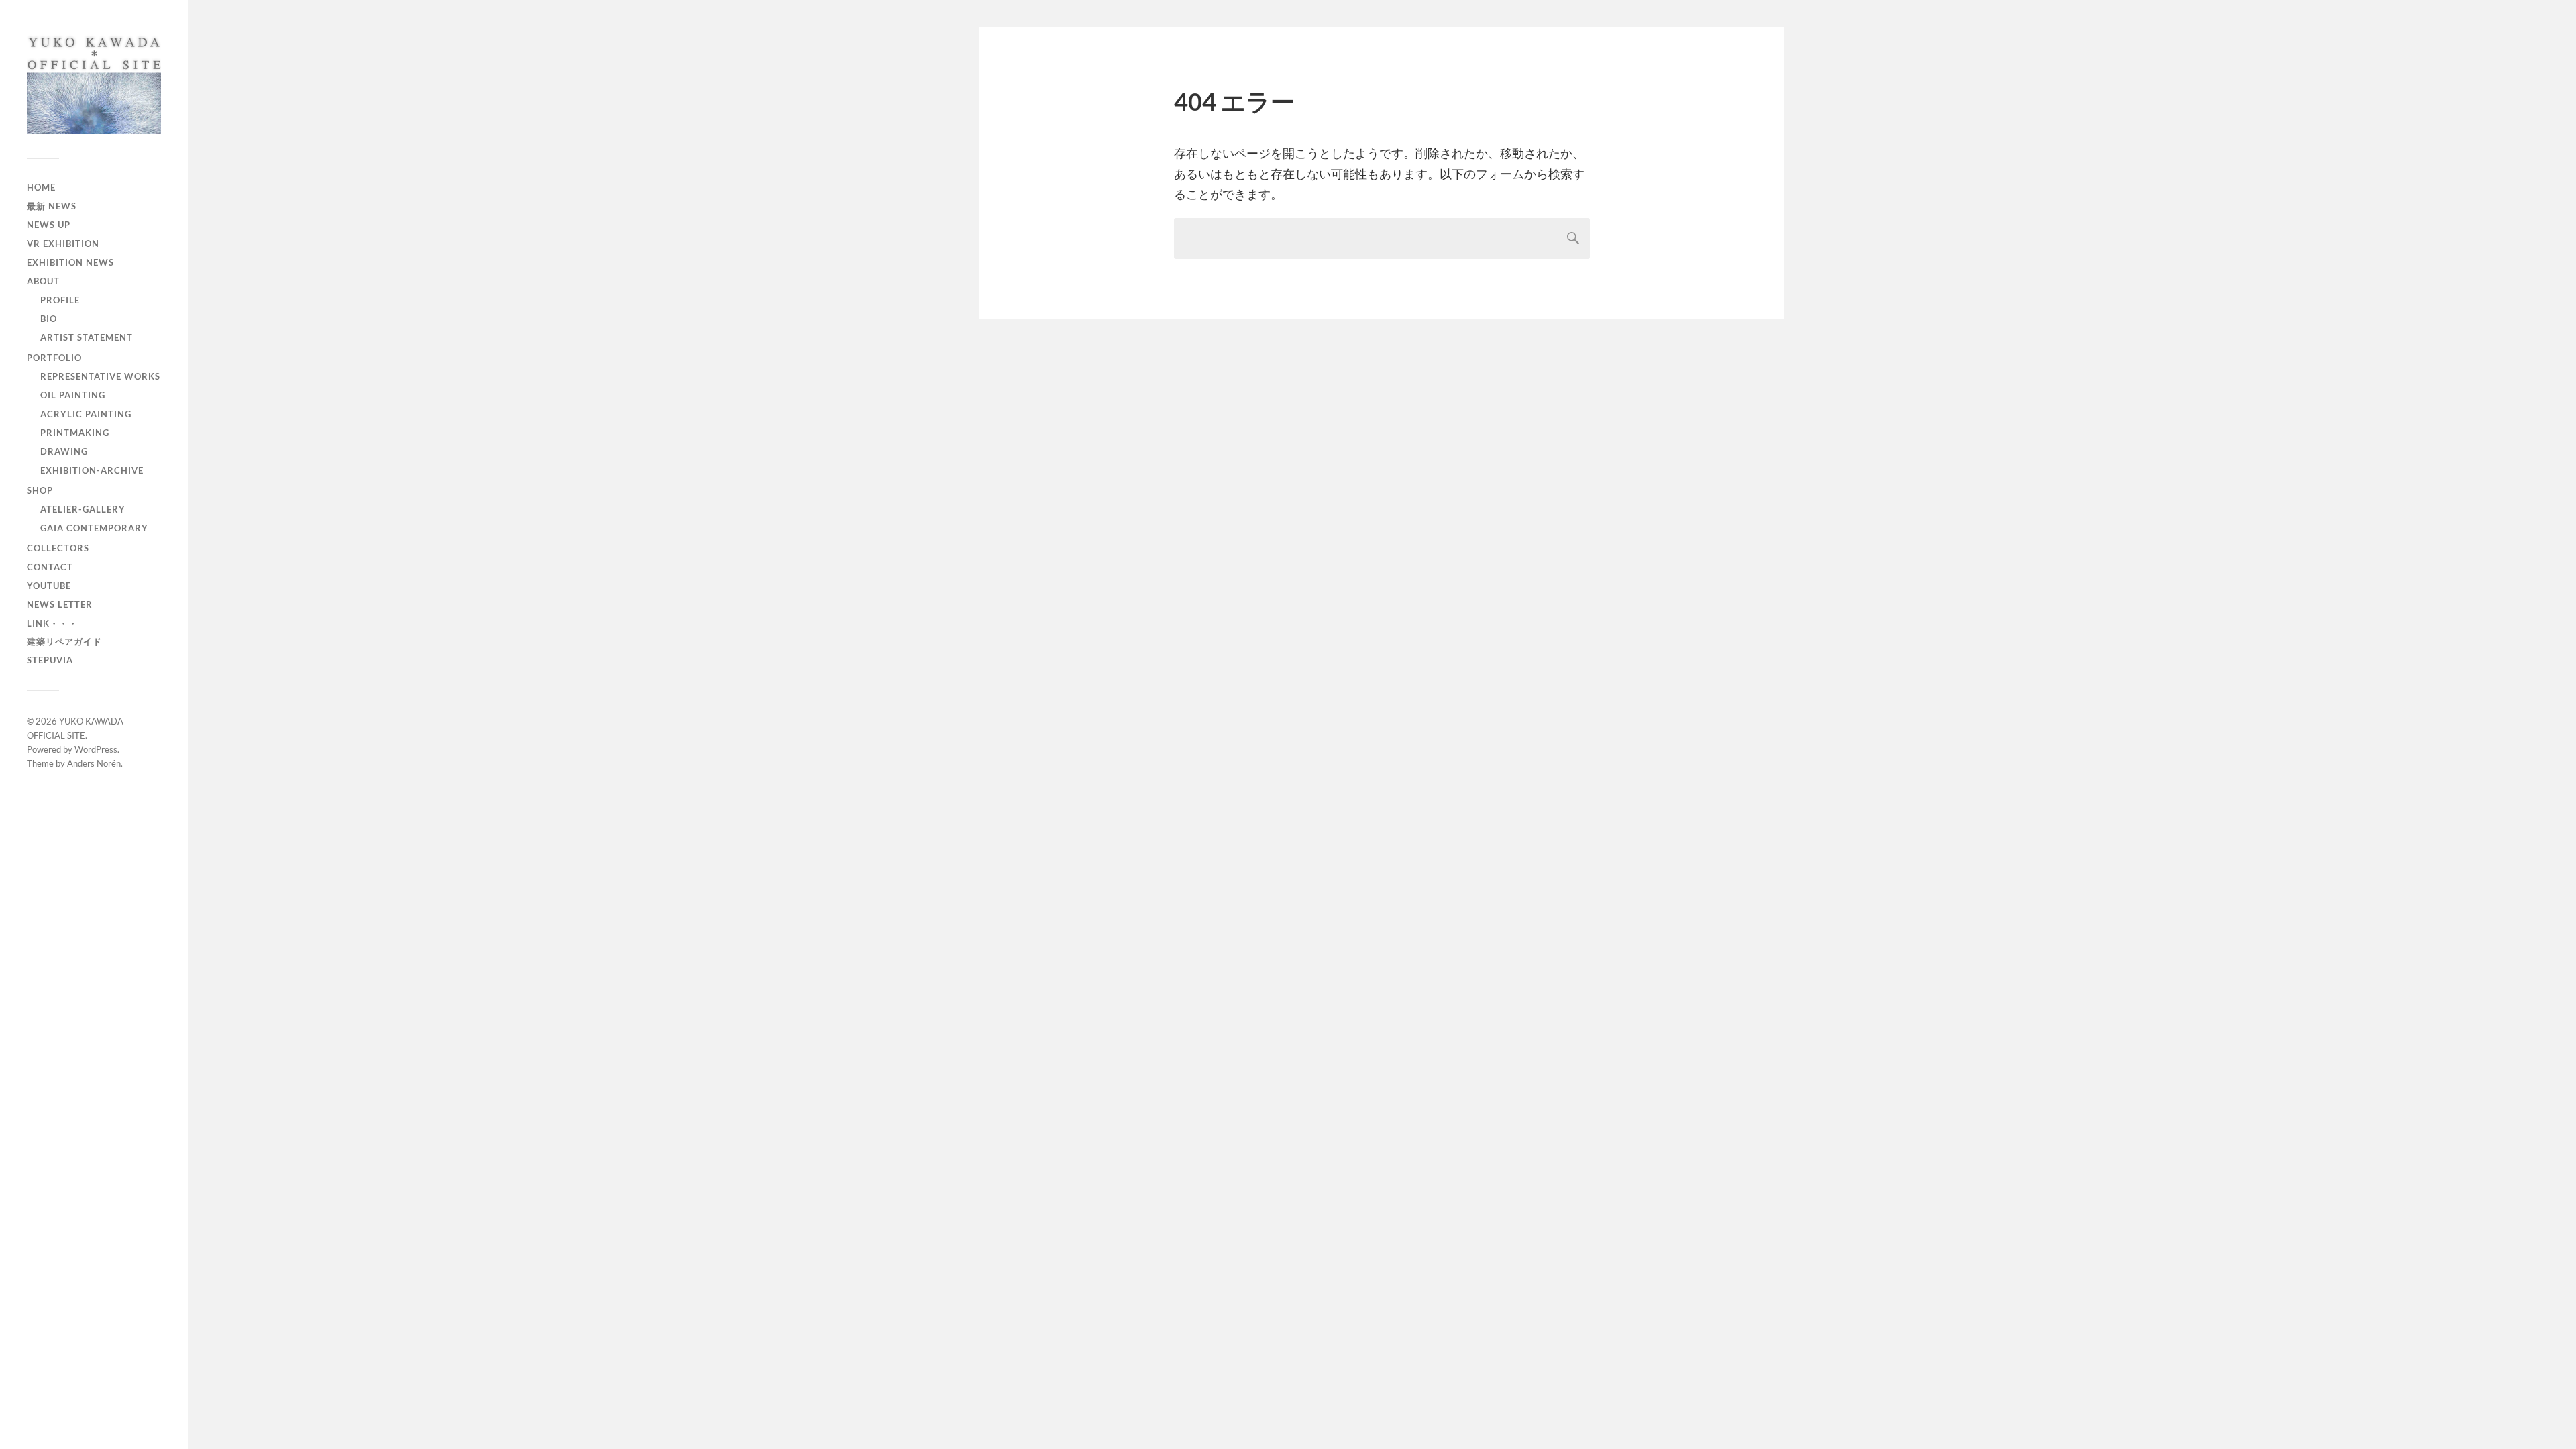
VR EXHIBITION (63, 244)
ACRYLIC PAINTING (86, 414)
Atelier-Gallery (83, 509)
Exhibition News (70, 262)
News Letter (60, 604)
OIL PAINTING (73, 395)
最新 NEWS (52, 206)
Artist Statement (87, 337)
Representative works (100, 376)
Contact (50, 567)
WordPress (96, 749)
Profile (60, 300)
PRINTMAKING (75, 433)
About (43, 281)
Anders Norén (94, 763)
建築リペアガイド (64, 641)
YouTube (49, 586)
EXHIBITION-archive (92, 470)
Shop (40, 490)
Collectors (58, 548)
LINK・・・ (52, 623)
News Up (49, 225)
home (41, 187)
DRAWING (64, 451)
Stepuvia (50, 660)
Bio (49, 319)
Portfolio (54, 358)
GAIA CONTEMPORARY (94, 528)
